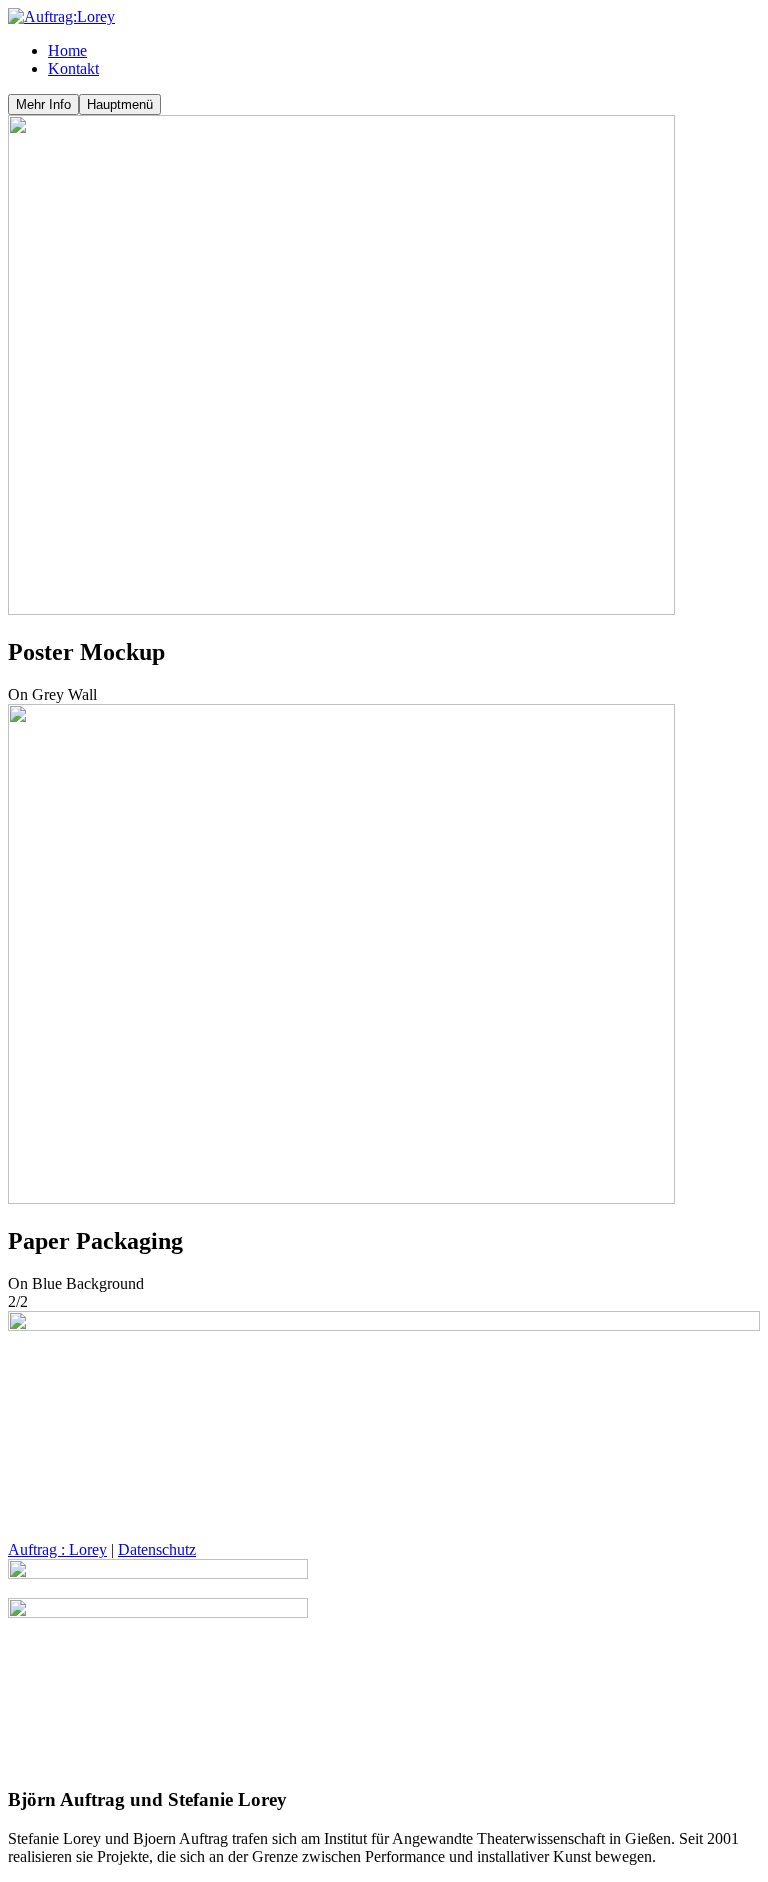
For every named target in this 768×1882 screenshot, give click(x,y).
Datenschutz (157, 1549)
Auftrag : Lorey (57, 1549)
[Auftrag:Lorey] (61, 16)
